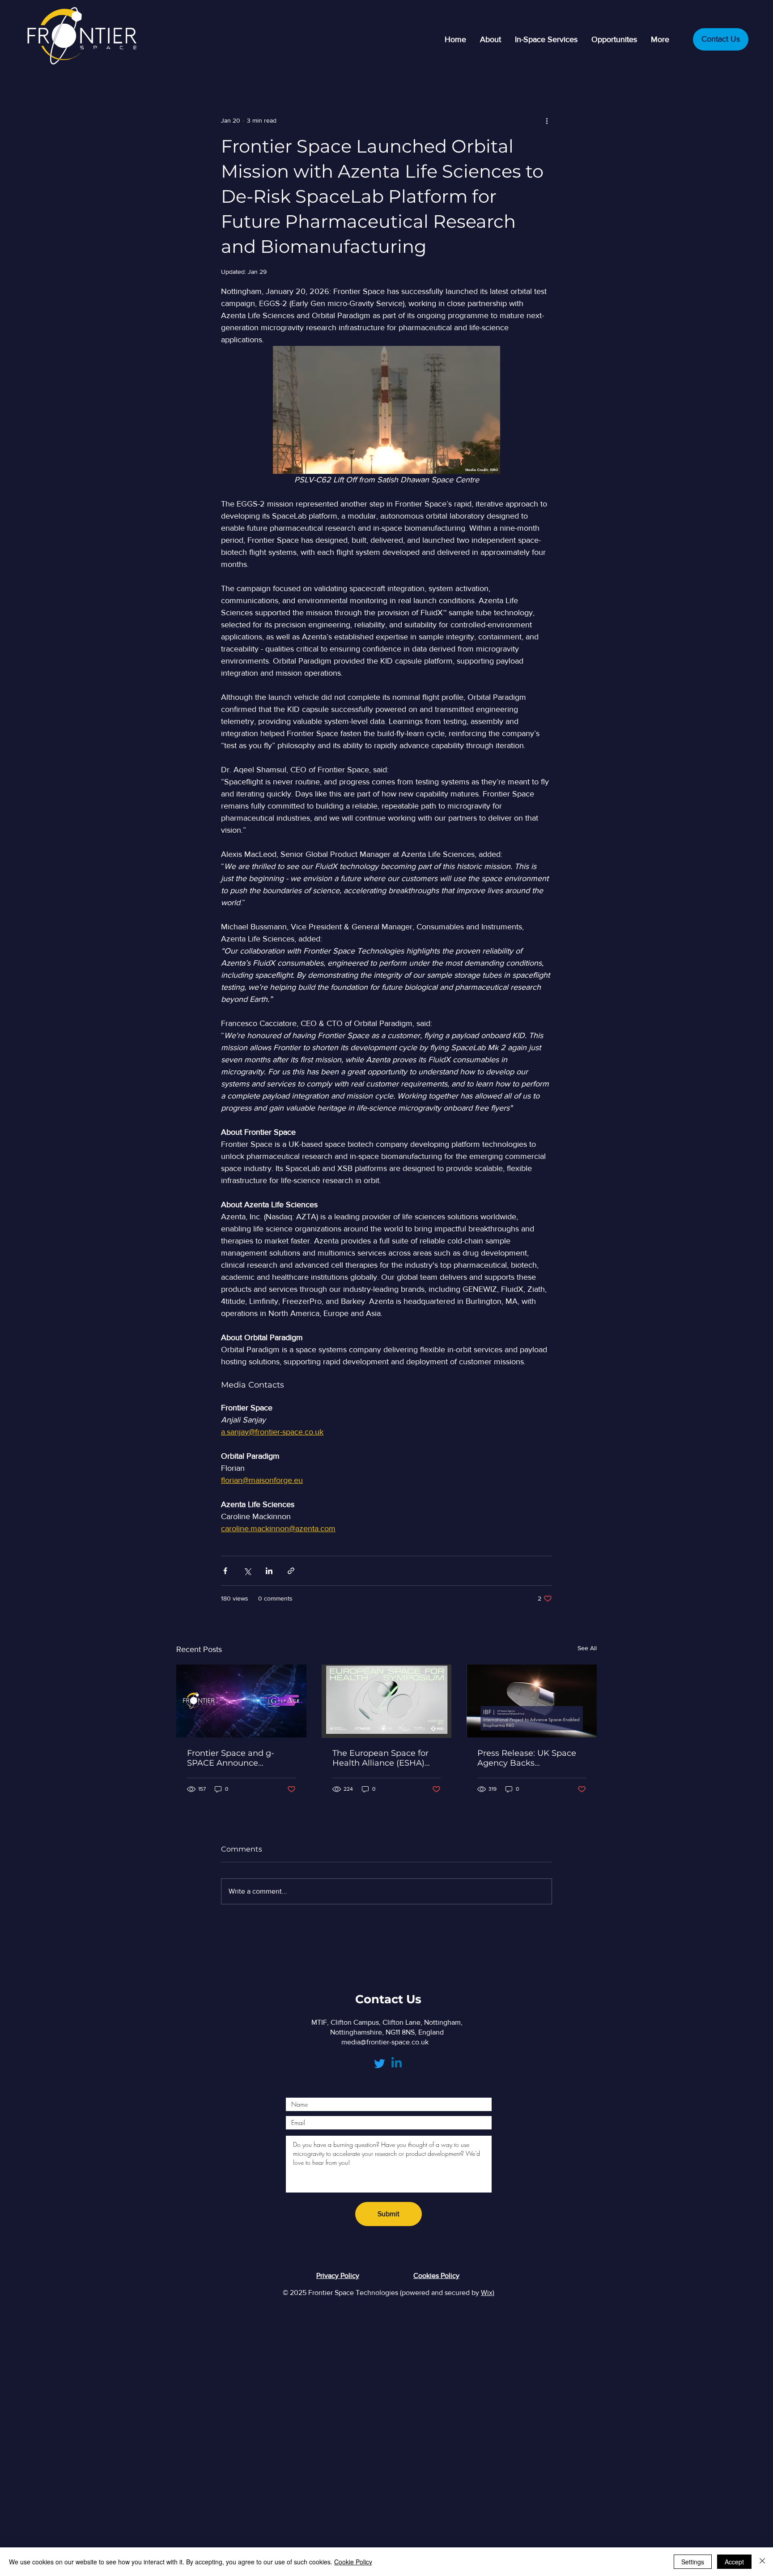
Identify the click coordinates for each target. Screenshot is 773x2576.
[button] (546, 39)
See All (587, 1648)
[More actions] (547, 120)
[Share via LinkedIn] (269, 1571)
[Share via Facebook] (225, 1571)
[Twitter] (380, 2063)
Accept (734, 2562)
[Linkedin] (397, 2063)
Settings (693, 2562)
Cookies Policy (436, 2276)
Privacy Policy (338, 2276)
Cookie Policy (353, 2562)
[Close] (762, 2562)
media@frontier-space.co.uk (385, 2042)
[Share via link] (291, 1571)
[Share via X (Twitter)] (247, 1571)
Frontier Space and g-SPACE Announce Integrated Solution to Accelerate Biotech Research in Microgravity (237, 1758)
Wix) (488, 2293)
